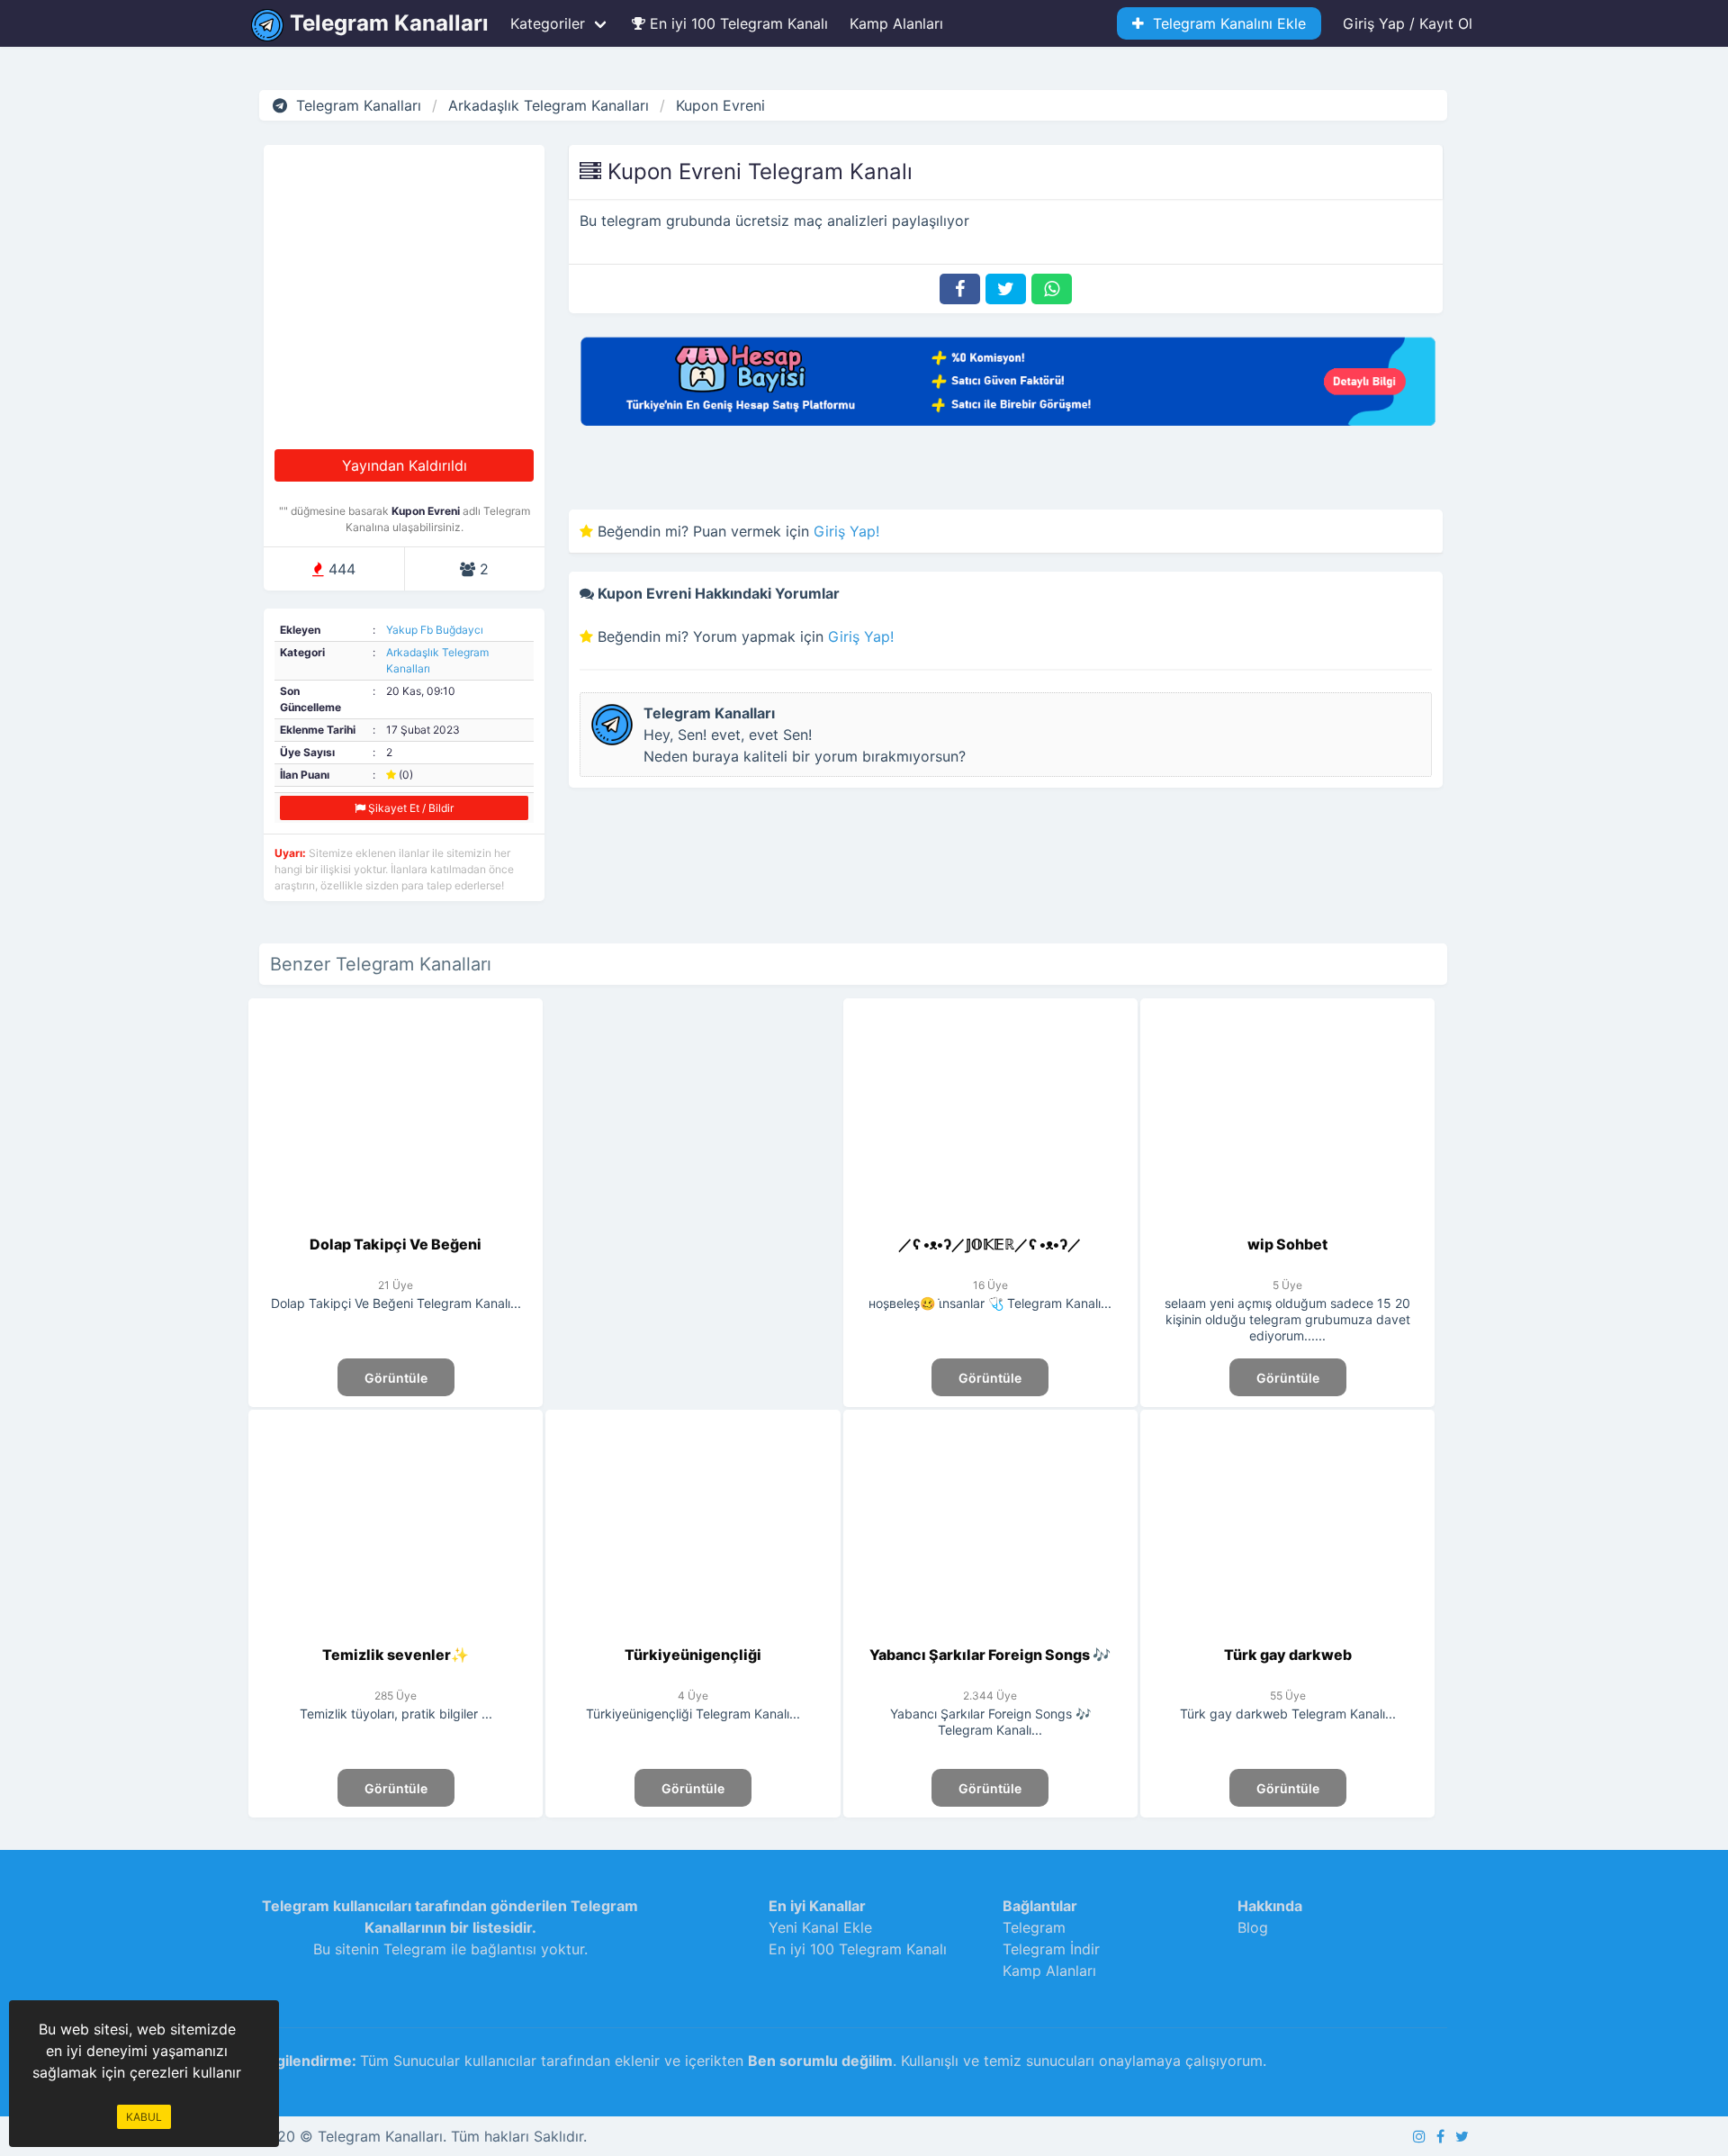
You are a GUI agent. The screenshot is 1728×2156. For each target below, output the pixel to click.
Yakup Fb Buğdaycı (435, 630)
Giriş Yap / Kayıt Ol (1408, 23)
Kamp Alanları (896, 23)
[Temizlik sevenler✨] (396, 1633)
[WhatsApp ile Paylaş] (1052, 289)
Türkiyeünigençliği (693, 1655)
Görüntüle (396, 1378)
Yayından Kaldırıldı (405, 465)
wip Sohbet (1287, 1244)
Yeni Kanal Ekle (820, 1927)
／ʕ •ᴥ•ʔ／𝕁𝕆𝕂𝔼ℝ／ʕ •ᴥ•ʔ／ (990, 1244)
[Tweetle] (1006, 289)
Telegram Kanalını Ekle (1225, 23)
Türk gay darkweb (1288, 1655)
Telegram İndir (1051, 1949)
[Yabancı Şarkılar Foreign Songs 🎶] (990, 1633)
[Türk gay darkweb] (1287, 1633)
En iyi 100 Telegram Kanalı (737, 23)
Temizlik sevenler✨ (396, 1655)
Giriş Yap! (846, 531)
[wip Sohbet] (1287, 1222)
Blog (1253, 1927)
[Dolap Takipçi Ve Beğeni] (396, 1222)
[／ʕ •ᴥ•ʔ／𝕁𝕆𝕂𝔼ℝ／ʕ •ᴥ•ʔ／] (990, 1222)
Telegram (1034, 1927)
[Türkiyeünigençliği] (693, 1633)
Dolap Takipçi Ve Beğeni (396, 1244)
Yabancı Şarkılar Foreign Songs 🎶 (990, 1655)
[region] (693, 1153)
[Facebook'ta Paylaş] (960, 289)
